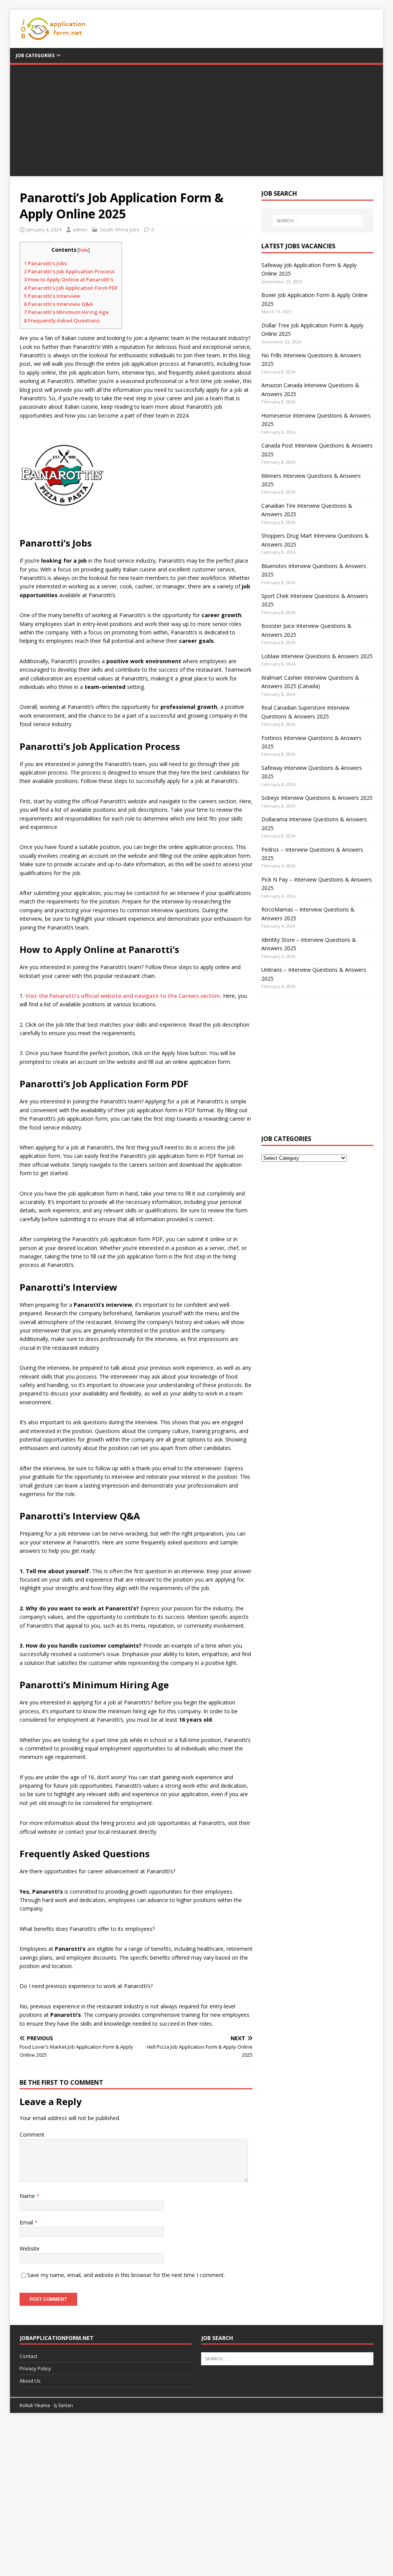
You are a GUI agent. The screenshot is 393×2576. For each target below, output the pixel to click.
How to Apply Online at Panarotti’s (69, 279)
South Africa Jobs (120, 230)
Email (27, 2222)
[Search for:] (318, 221)
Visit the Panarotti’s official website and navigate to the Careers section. (123, 996)
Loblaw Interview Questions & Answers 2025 (317, 656)
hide (84, 250)
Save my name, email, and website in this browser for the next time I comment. (126, 2275)
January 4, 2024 (44, 230)
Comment (32, 2134)
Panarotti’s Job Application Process (69, 271)
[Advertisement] (197, 122)
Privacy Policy (35, 2368)
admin (80, 230)
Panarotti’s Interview (52, 296)
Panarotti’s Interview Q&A (58, 304)
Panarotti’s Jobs (45, 263)
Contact (28, 2356)
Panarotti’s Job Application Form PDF (71, 288)
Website (30, 2248)
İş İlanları (63, 2405)
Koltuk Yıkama (35, 2405)
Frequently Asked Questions (62, 320)
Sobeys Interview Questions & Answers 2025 (317, 798)
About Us (30, 2381)
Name (28, 2196)
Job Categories (35, 55)
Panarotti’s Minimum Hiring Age (66, 312)
